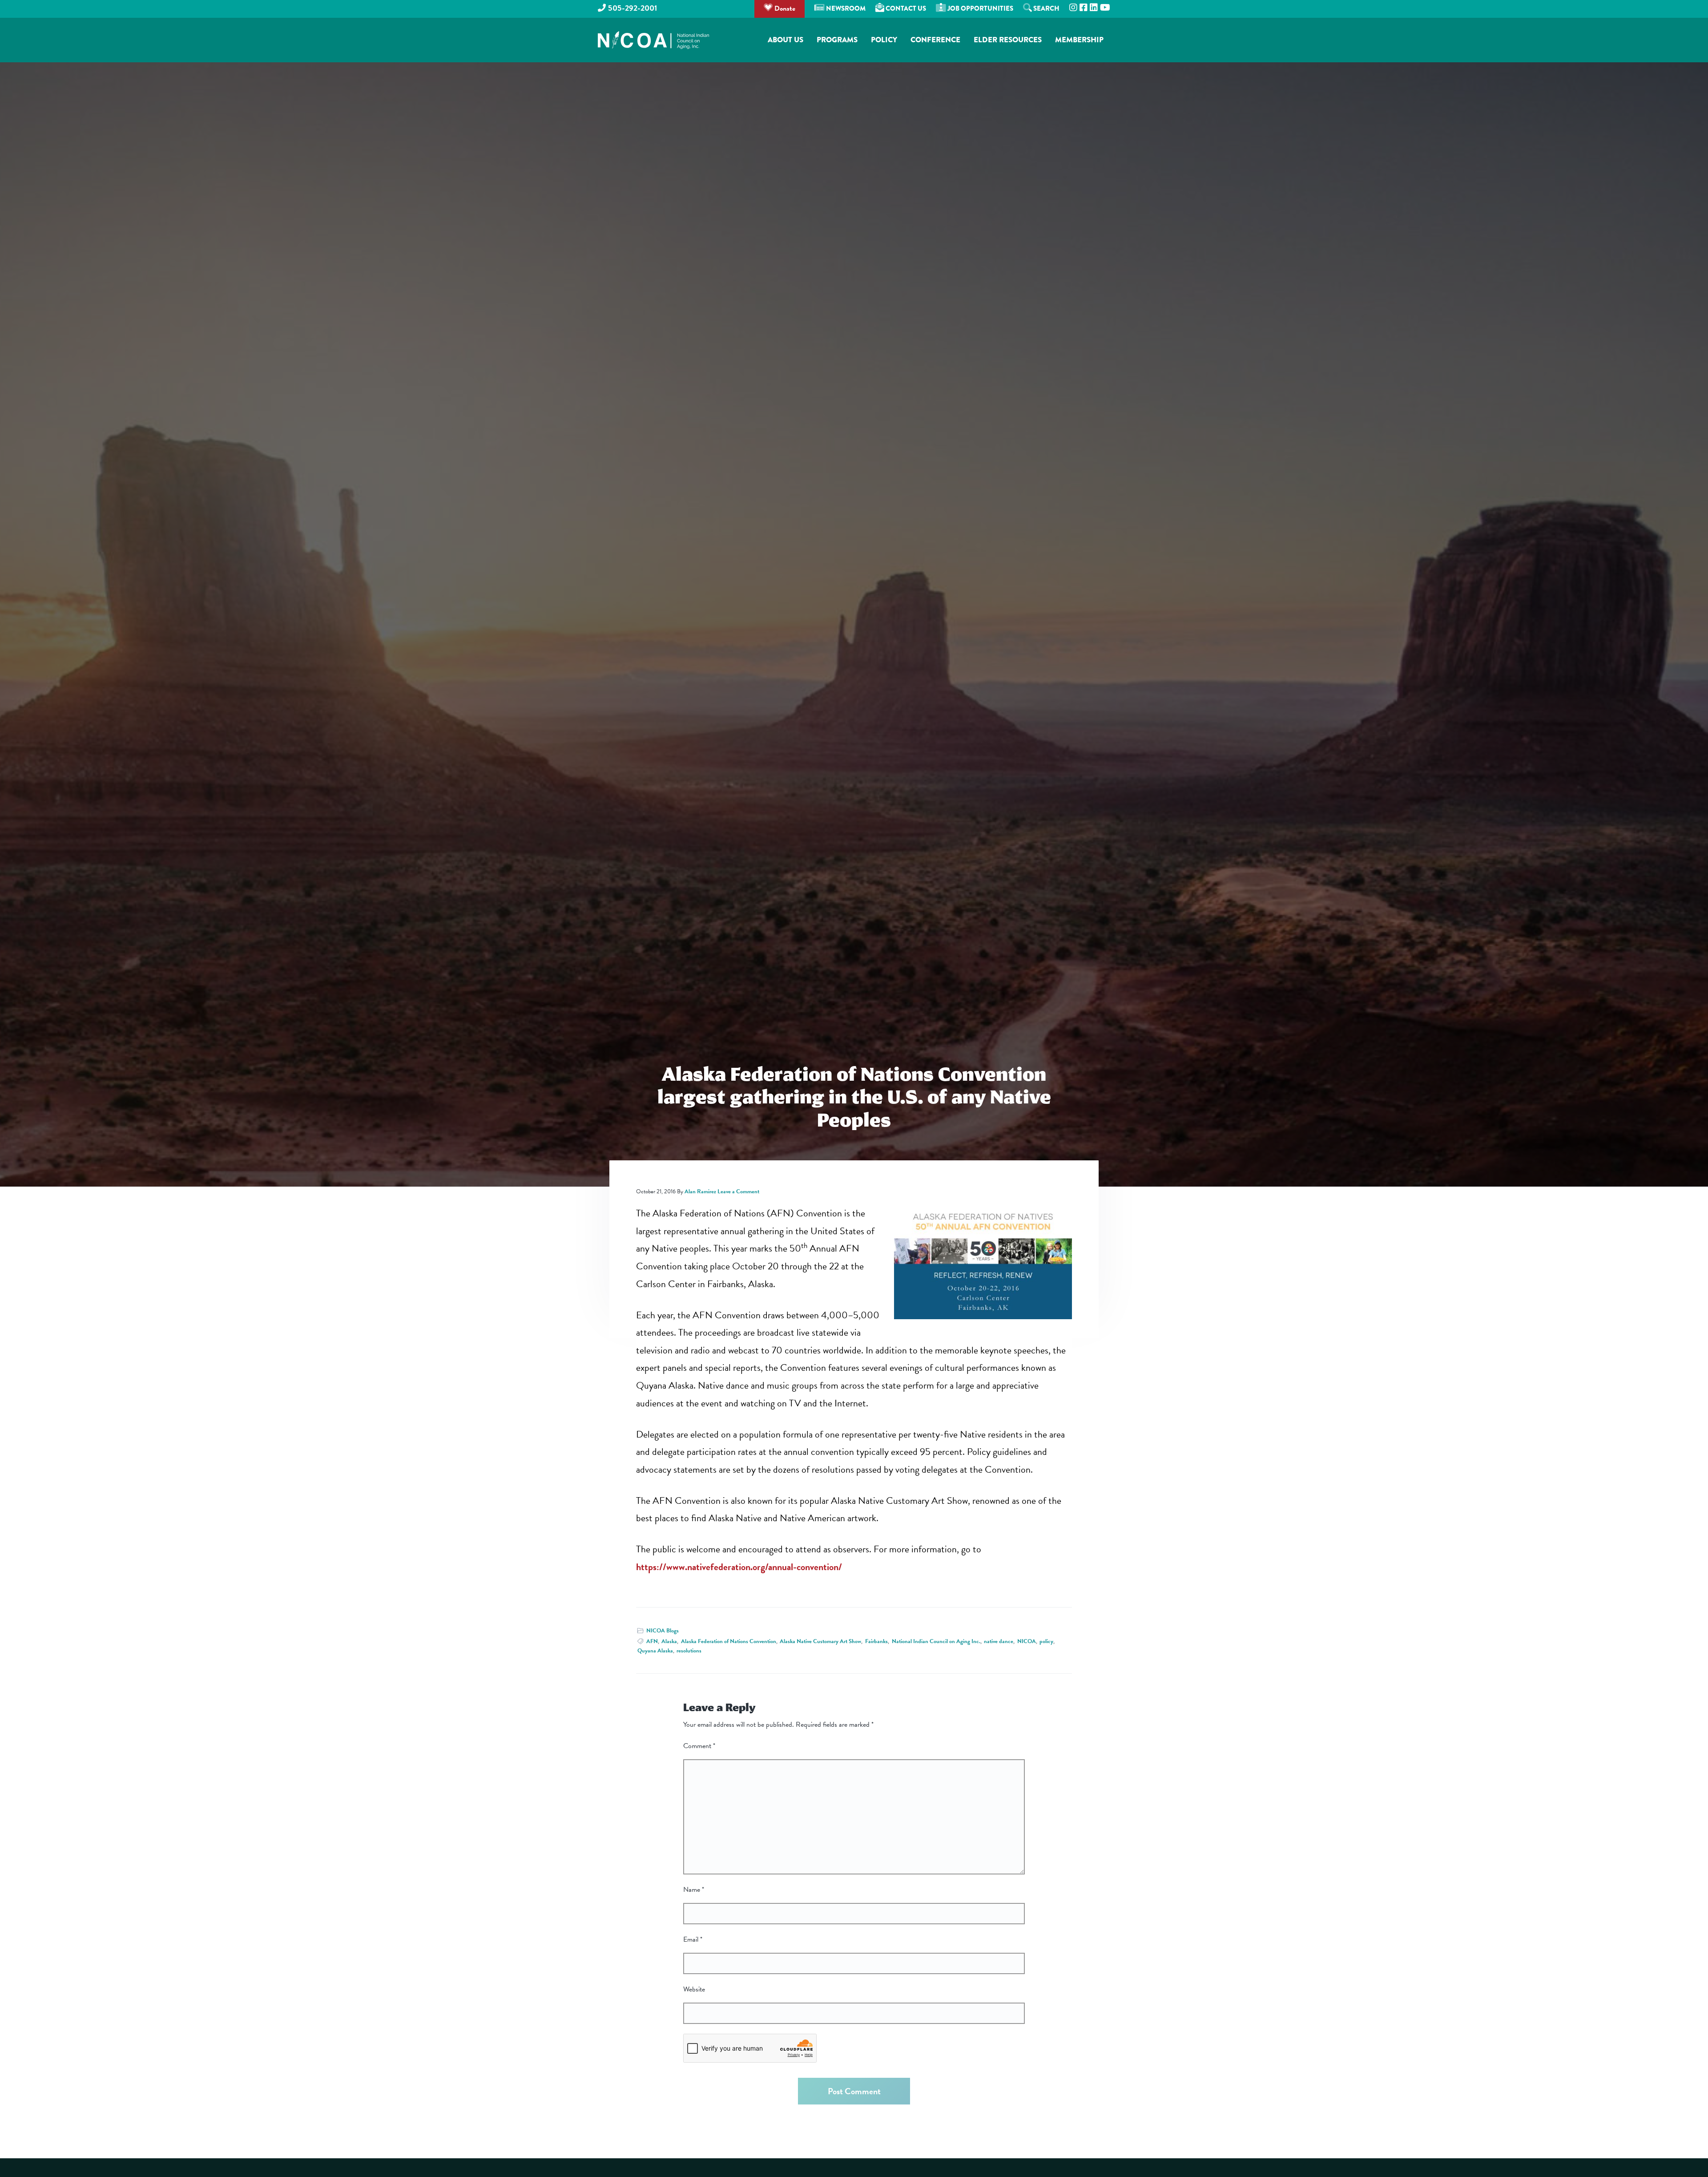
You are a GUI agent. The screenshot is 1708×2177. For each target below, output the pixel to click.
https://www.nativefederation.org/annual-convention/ (739, 1567)
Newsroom (845, 8)
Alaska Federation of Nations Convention (729, 1641)
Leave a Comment (738, 1191)
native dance (999, 1641)
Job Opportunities (980, 8)
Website (694, 1989)
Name (694, 1890)
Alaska (669, 1641)
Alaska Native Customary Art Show (820, 1641)
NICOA (1027, 1641)
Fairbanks (876, 1641)
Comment (699, 1746)
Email (693, 1939)
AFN (652, 1641)
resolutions (689, 1651)
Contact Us (905, 8)
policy (1046, 1641)
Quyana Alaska (655, 1651)
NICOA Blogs (663, 1631)
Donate (784, 8)
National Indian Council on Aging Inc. (936, 1641)
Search (1046, 8)
